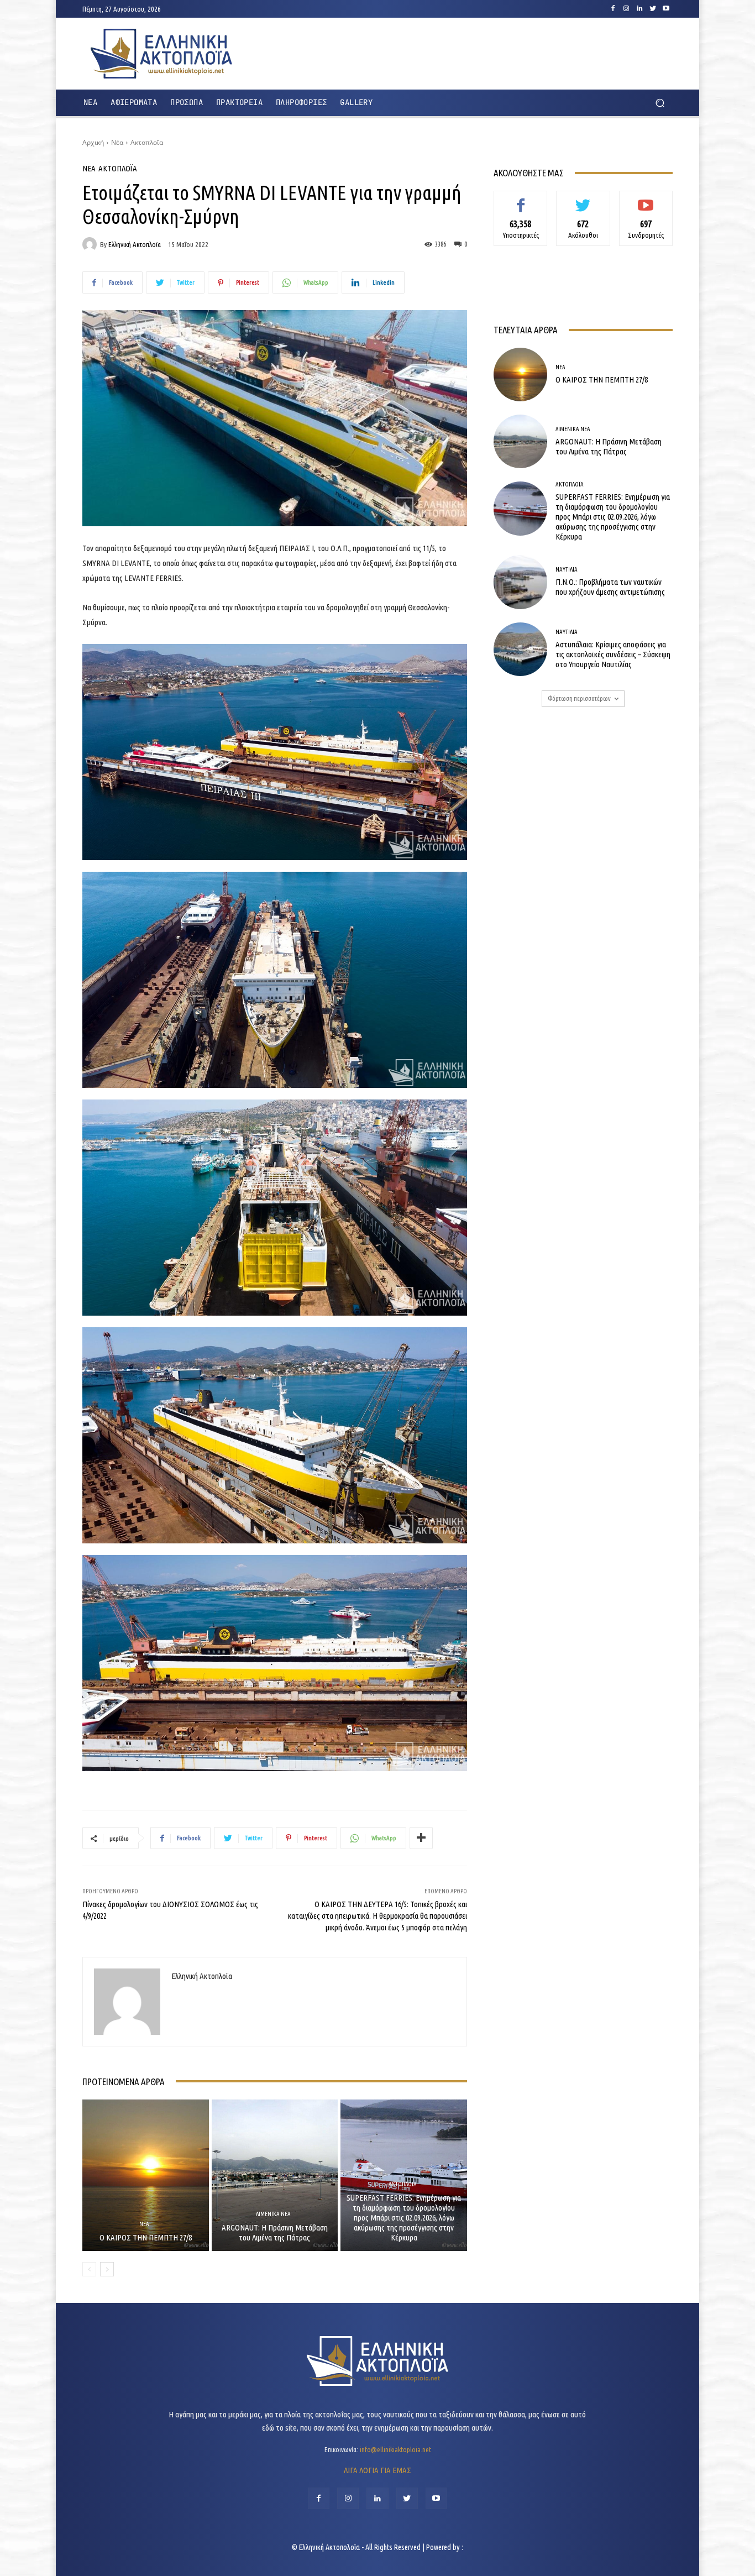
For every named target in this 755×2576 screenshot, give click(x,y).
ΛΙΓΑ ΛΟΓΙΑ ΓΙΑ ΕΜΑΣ (377, 2470)
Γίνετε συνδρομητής (646, 203)
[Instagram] (626, 9)
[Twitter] (653, 9)
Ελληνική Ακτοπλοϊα (135, 245)
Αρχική (93, 142)
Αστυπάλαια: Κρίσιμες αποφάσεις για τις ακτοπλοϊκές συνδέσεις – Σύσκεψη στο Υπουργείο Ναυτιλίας (613, 654)
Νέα (117, 142)
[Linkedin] (639, 9)
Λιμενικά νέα (273, 2214)
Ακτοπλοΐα (147, 142)
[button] (660, 103)
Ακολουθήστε (583, 199)
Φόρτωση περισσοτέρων (579, 698)
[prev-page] (89, 2269)
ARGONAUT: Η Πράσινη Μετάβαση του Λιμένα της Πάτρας (275, 2232)
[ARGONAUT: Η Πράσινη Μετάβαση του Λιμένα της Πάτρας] (275, 2175)
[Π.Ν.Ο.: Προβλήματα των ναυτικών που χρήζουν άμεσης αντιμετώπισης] (520, 582)
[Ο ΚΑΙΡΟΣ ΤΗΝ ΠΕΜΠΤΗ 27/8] (146, 2175)
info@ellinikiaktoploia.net (395, 2449)
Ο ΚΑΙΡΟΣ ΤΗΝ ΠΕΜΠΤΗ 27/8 (146, 2237)
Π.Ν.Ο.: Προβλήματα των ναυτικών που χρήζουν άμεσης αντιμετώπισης (610, 587)
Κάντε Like (521, 199)
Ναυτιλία (567, 570)
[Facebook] (613, 9)
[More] (421, 1838)
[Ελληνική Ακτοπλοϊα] (91, 244)
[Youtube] (666, 9)
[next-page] (107, 2269)
